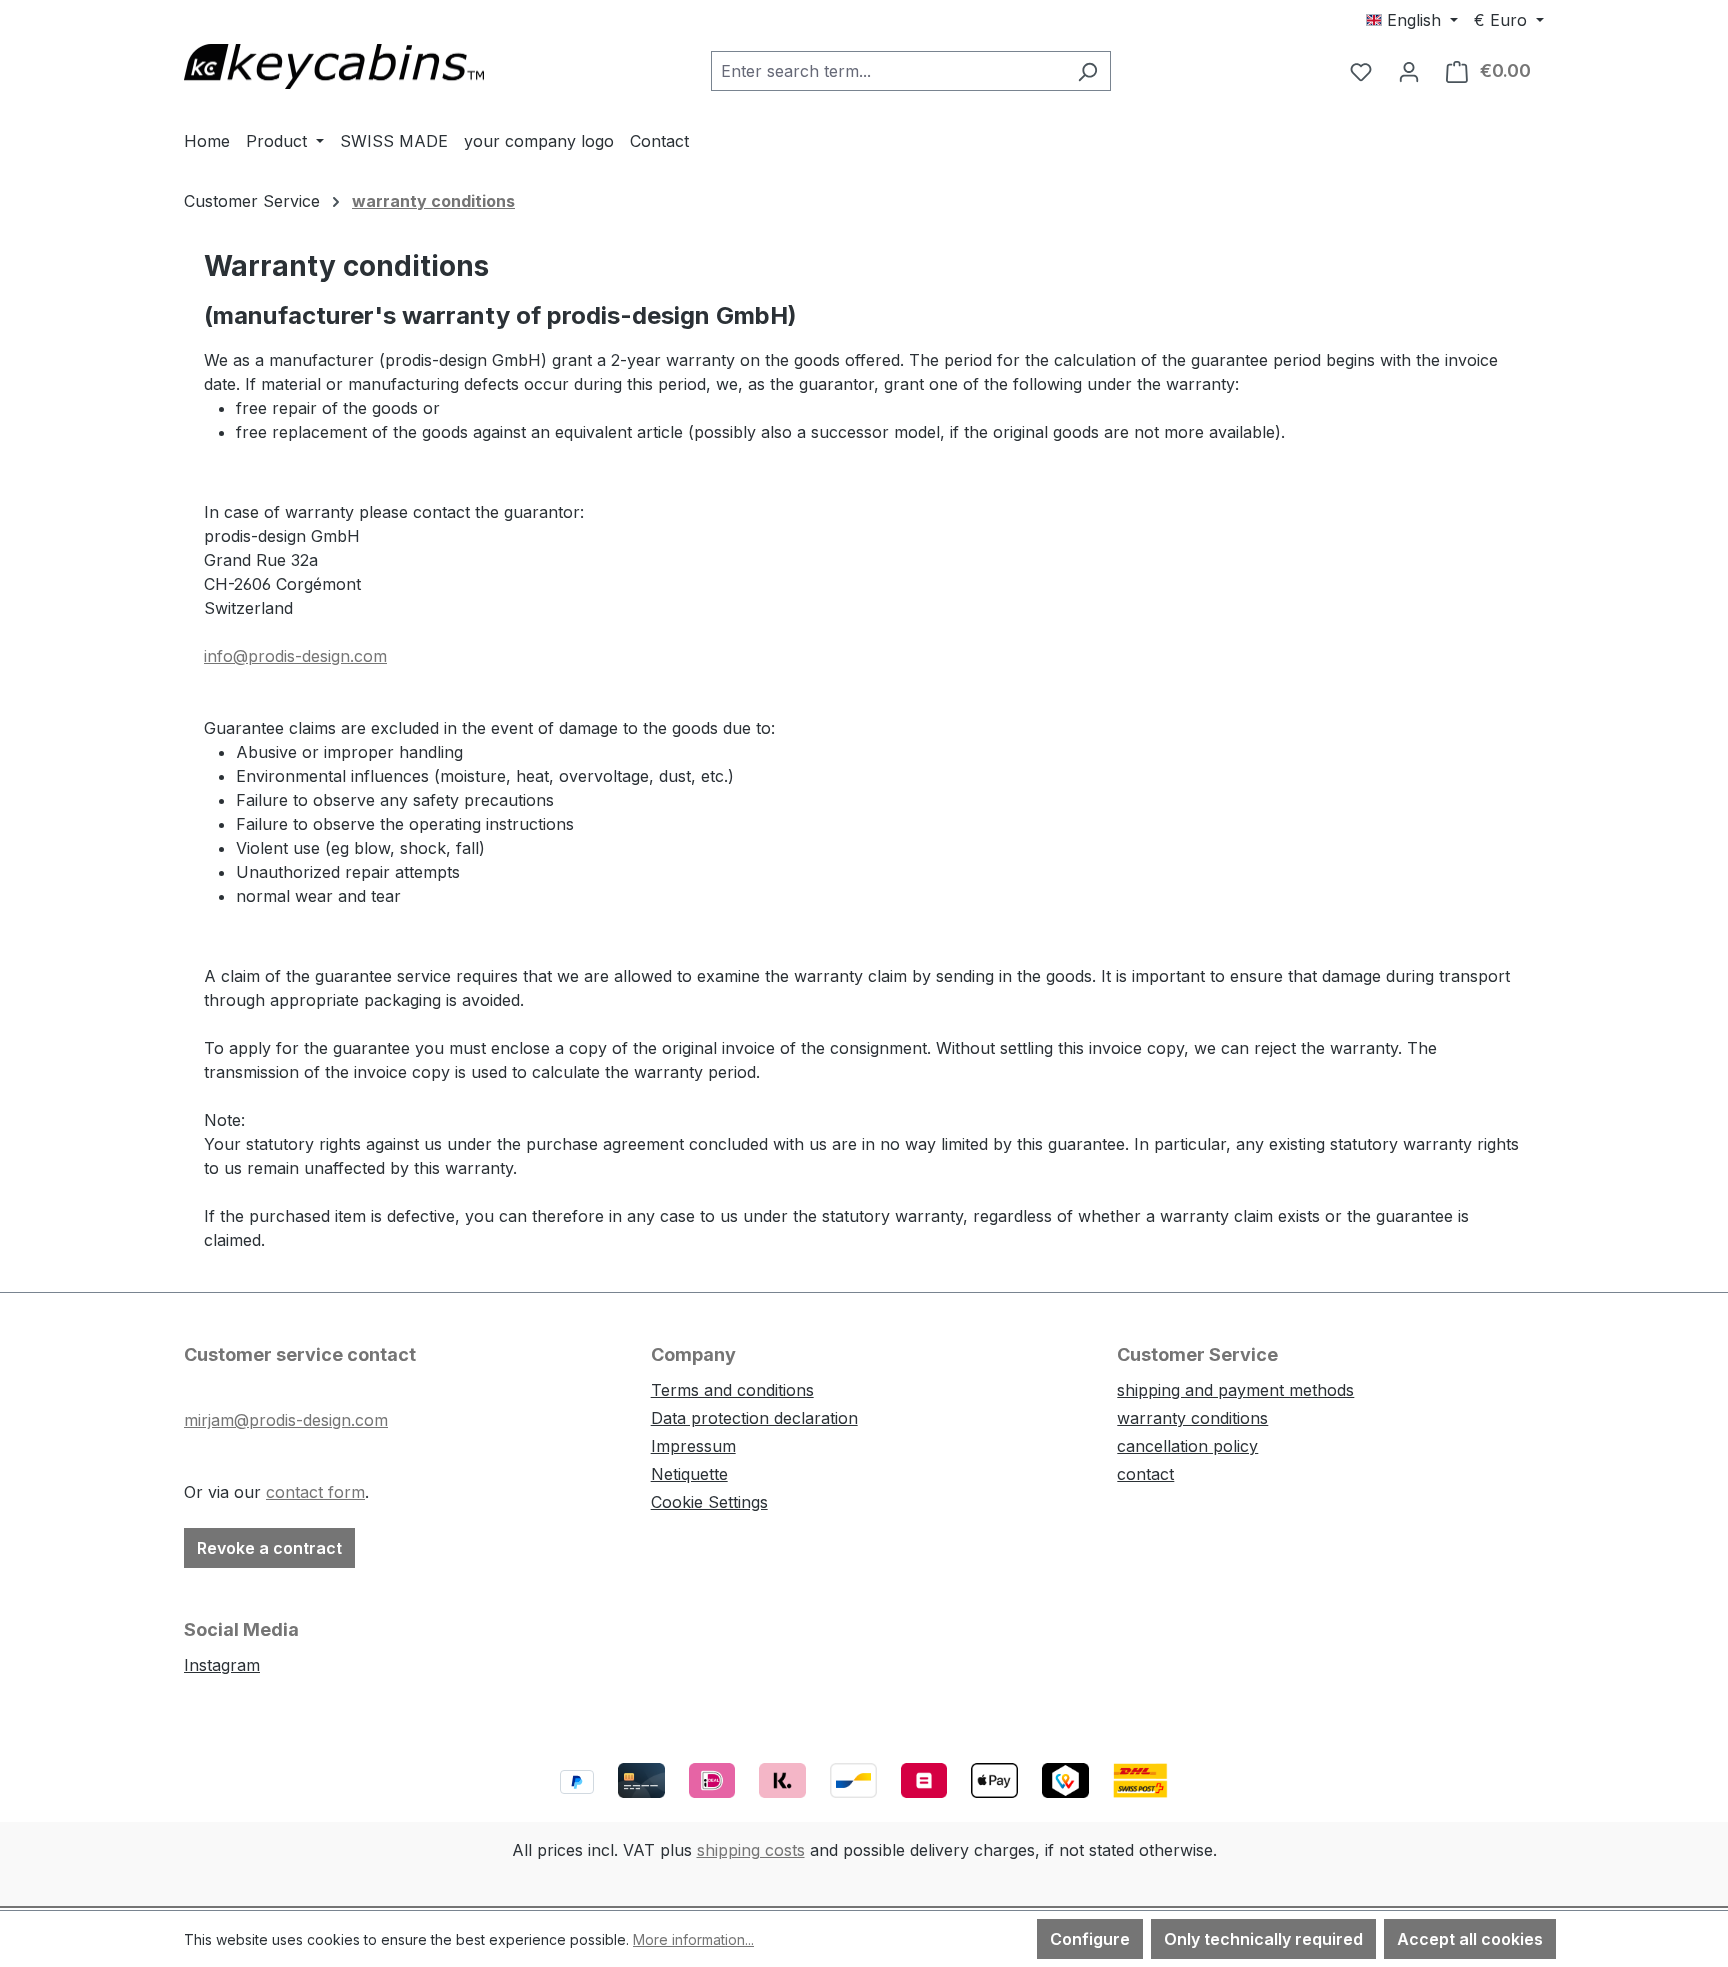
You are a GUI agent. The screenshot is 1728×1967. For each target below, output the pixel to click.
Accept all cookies (1470, 1939)
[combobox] (888, 71)
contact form (315, 1492)
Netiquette (689, 1474)
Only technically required (1263, 1939)
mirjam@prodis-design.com (286, 1420)
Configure (1090, 1939)
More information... (693, 1939)
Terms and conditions (732, 1390)
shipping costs (751, 1850)
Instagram (222, 1665)
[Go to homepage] (334, 66)
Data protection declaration (754, 1418)
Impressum (693, 1446)
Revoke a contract (269, 1548)
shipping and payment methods (1235, 1390)
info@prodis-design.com (295, 656)
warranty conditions (1192, 1418)
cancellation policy (1187, 1446)
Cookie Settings (709, 1502)
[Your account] (1409, 71)
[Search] (1087, 71)
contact (1145, 1474)
